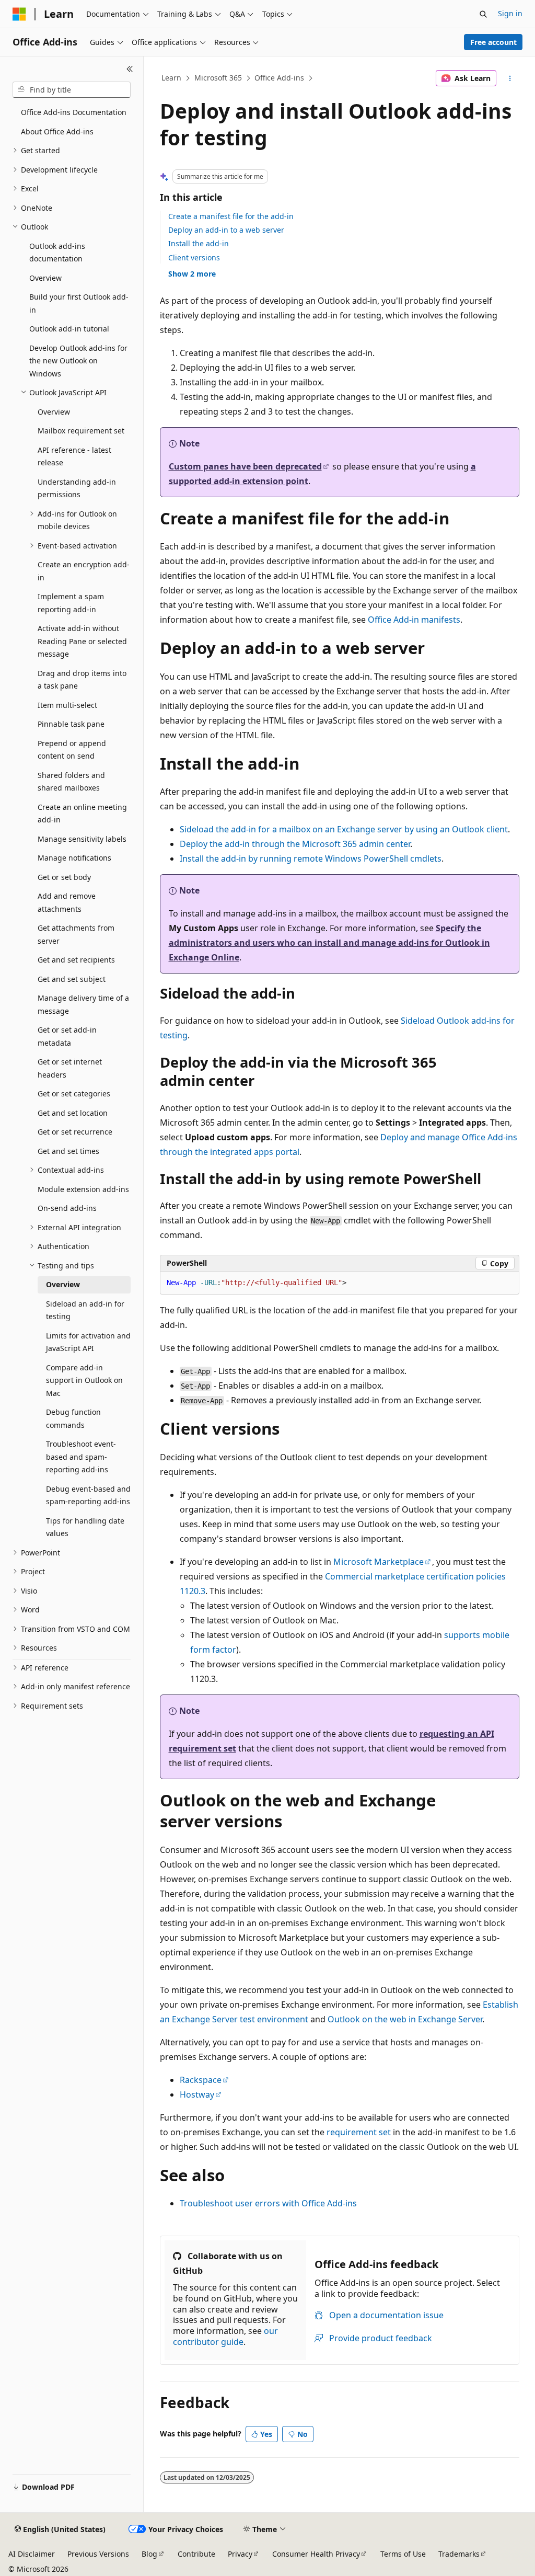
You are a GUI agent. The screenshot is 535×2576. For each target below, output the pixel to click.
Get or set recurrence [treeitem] (75, 1132)
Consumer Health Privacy (316, 2554)
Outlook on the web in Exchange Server (405, 2019)
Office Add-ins (279, 78)
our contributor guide (225, 2336)
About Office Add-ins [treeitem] (57, 131)
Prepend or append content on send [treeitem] (72, 750)
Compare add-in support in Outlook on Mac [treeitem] (84, 1380)
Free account (493, 42)
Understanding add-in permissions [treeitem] (77, 488)
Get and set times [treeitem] (68, 1151)
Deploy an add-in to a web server (226, 230)
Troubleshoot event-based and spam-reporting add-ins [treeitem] (81, 1457)
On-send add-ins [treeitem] (67, 1208)
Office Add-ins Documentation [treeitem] (74, 112)
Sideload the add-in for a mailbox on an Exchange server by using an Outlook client (344, 829)
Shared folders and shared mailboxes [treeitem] (71, 782)
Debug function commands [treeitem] (73, 1418)
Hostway (197, 2094)
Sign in (510, 13)
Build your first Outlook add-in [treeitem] (79, 303)
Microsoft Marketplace (379, 1562)
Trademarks (459, 2554)
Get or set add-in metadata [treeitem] (67, 1036)
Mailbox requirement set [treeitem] (81, 431)
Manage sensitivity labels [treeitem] (82, 839)
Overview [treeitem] (45, 278)
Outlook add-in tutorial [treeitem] (69, 329)
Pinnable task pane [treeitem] (71, 724)
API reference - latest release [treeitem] (74, 456)
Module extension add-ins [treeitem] (83, 1189)
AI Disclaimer (32, 2554)
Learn (171, 78)
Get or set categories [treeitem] (74, 1094)
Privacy (240, 2554)
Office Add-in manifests (414, 620)
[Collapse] (130, 69)
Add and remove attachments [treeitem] (67, 902)
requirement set (359, 2132)
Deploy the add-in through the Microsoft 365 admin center (295, 844)
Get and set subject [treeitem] (72, 979)
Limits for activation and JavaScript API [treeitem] (88, 1342)
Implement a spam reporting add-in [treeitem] (71, 603)
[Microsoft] (19, 14)
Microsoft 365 (218, 78)
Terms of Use (403, 2554)
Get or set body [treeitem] (64, 877)
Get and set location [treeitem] (73, 1113)
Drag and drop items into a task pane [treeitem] (82, 680)
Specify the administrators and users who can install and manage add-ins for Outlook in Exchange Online (329, 943)
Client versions (194, 257)
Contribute (196, 2554)
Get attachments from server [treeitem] (76, 934)
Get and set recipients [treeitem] (76, 960)
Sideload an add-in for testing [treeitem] (85, 1310)
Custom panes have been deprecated (245, 466)
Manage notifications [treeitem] (74, 858)
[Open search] (483, 14)
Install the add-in (199, 243)
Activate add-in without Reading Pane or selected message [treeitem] (82, 641)
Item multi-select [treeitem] (67, 705)
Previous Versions (98, 2554)
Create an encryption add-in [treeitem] (84, 571)
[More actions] (510, 78)
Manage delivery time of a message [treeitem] (83, 1004)
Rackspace (201, 2080)
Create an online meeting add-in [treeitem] (82, 814)
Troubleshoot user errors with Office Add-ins (268, 2203)
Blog (149, 2554)
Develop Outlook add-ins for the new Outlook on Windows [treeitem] (78, 361)
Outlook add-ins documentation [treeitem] (57, 253)
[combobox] (72, 90)
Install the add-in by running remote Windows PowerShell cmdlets (311, 858)
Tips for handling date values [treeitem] (85, 1527)
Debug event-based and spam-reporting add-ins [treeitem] (88, 1495)
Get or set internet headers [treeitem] (70, 1068)
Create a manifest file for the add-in (231, 216)
